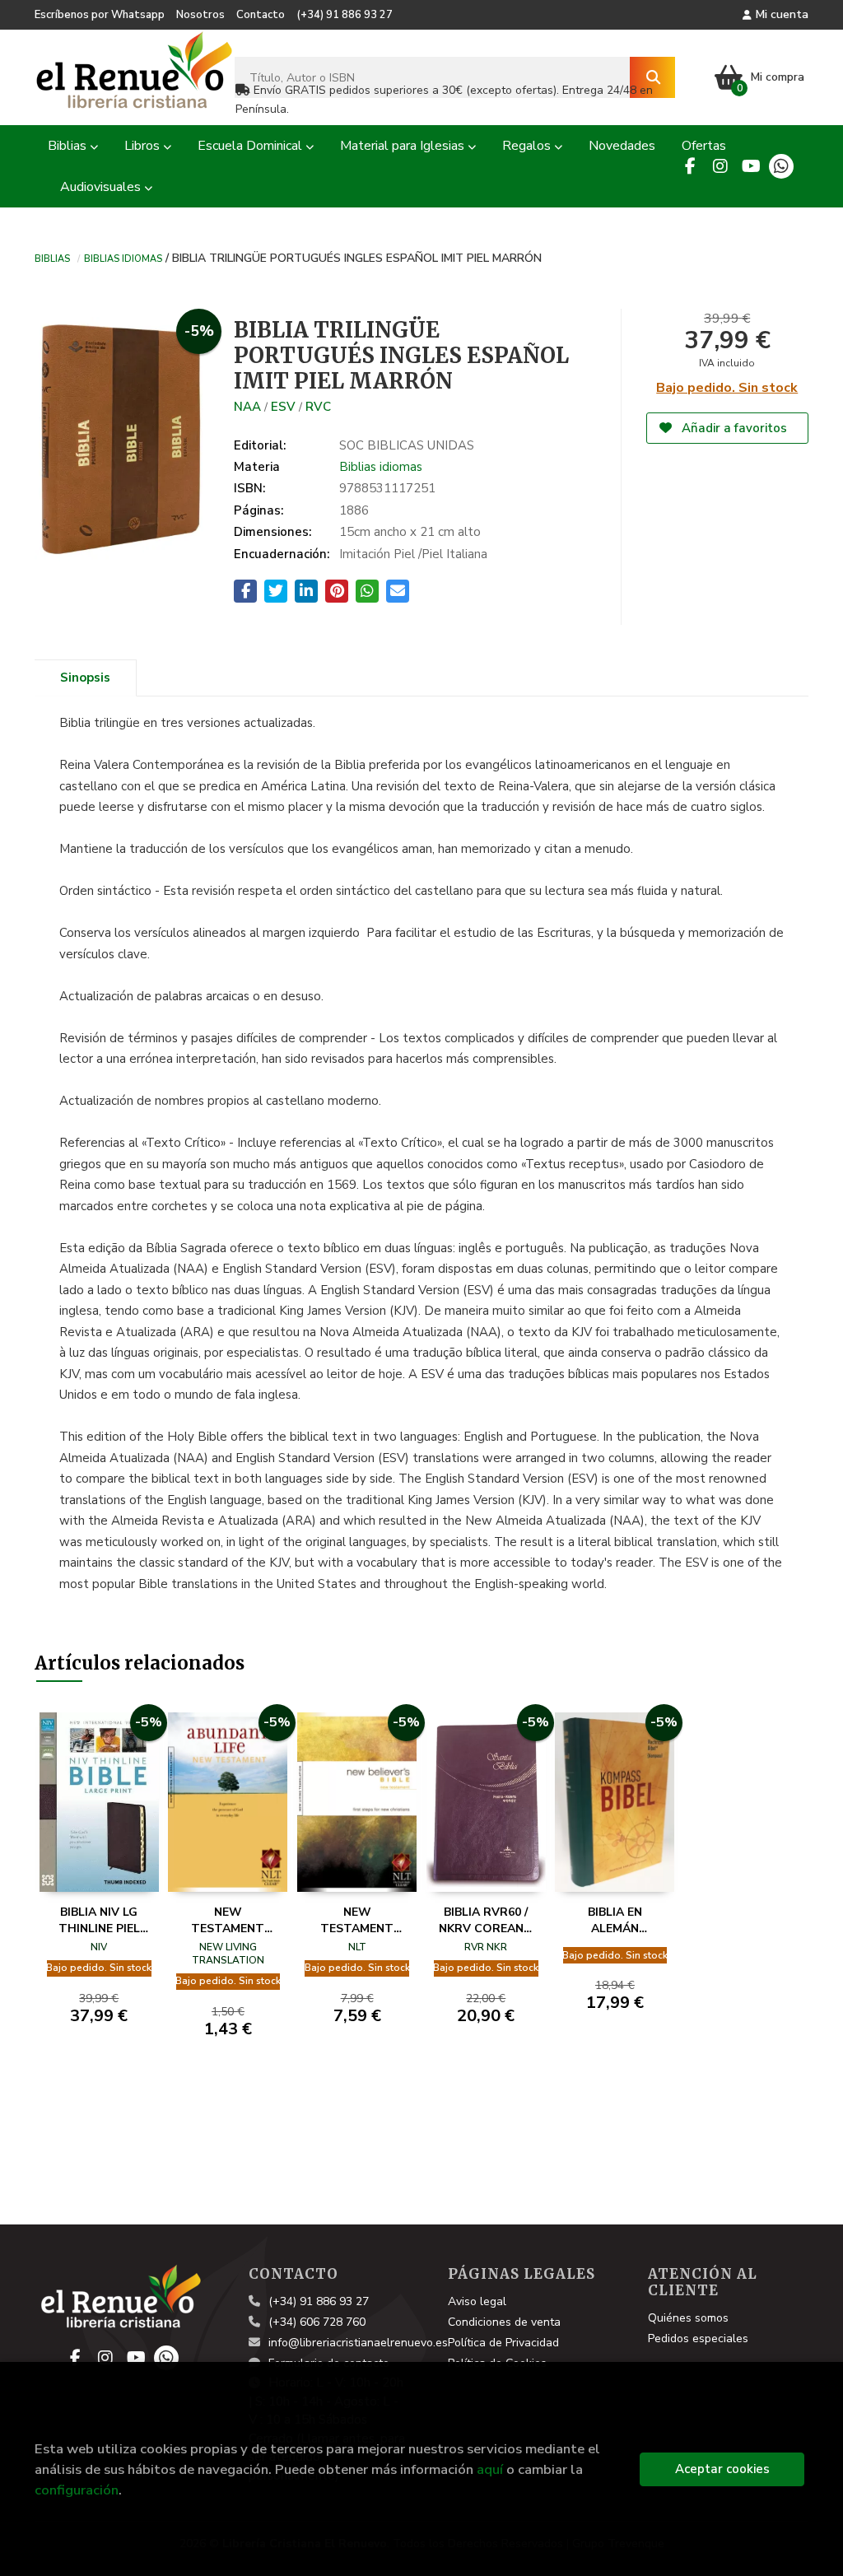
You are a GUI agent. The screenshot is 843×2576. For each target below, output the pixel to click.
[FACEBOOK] (690, 166)
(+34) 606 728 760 (317, 2322)
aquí (490, 2469)
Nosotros (200, 15)
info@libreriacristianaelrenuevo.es (358, 2343)
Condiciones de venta (504, 2322)
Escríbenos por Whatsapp (100, 15)
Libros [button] (144, 146)
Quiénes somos (688, 2318)
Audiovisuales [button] (102, 187)
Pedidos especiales (698, 2338)
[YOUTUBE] (751, 166)
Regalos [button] (528, 146)
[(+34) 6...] (781, 166)
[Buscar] (652, 77)
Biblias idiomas (123, 258)
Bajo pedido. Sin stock (727, 388)
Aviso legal (477, 2301)
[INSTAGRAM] (720, 166)
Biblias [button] (69, 146)
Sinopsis (85, 678)
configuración (77, 2490)
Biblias (52, 258)
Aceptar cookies (722, 2469)
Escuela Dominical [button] (252, 146)
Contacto (261, 15)
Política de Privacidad (503, 2343)
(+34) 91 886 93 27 (345, 15)
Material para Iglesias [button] (404, 146)
